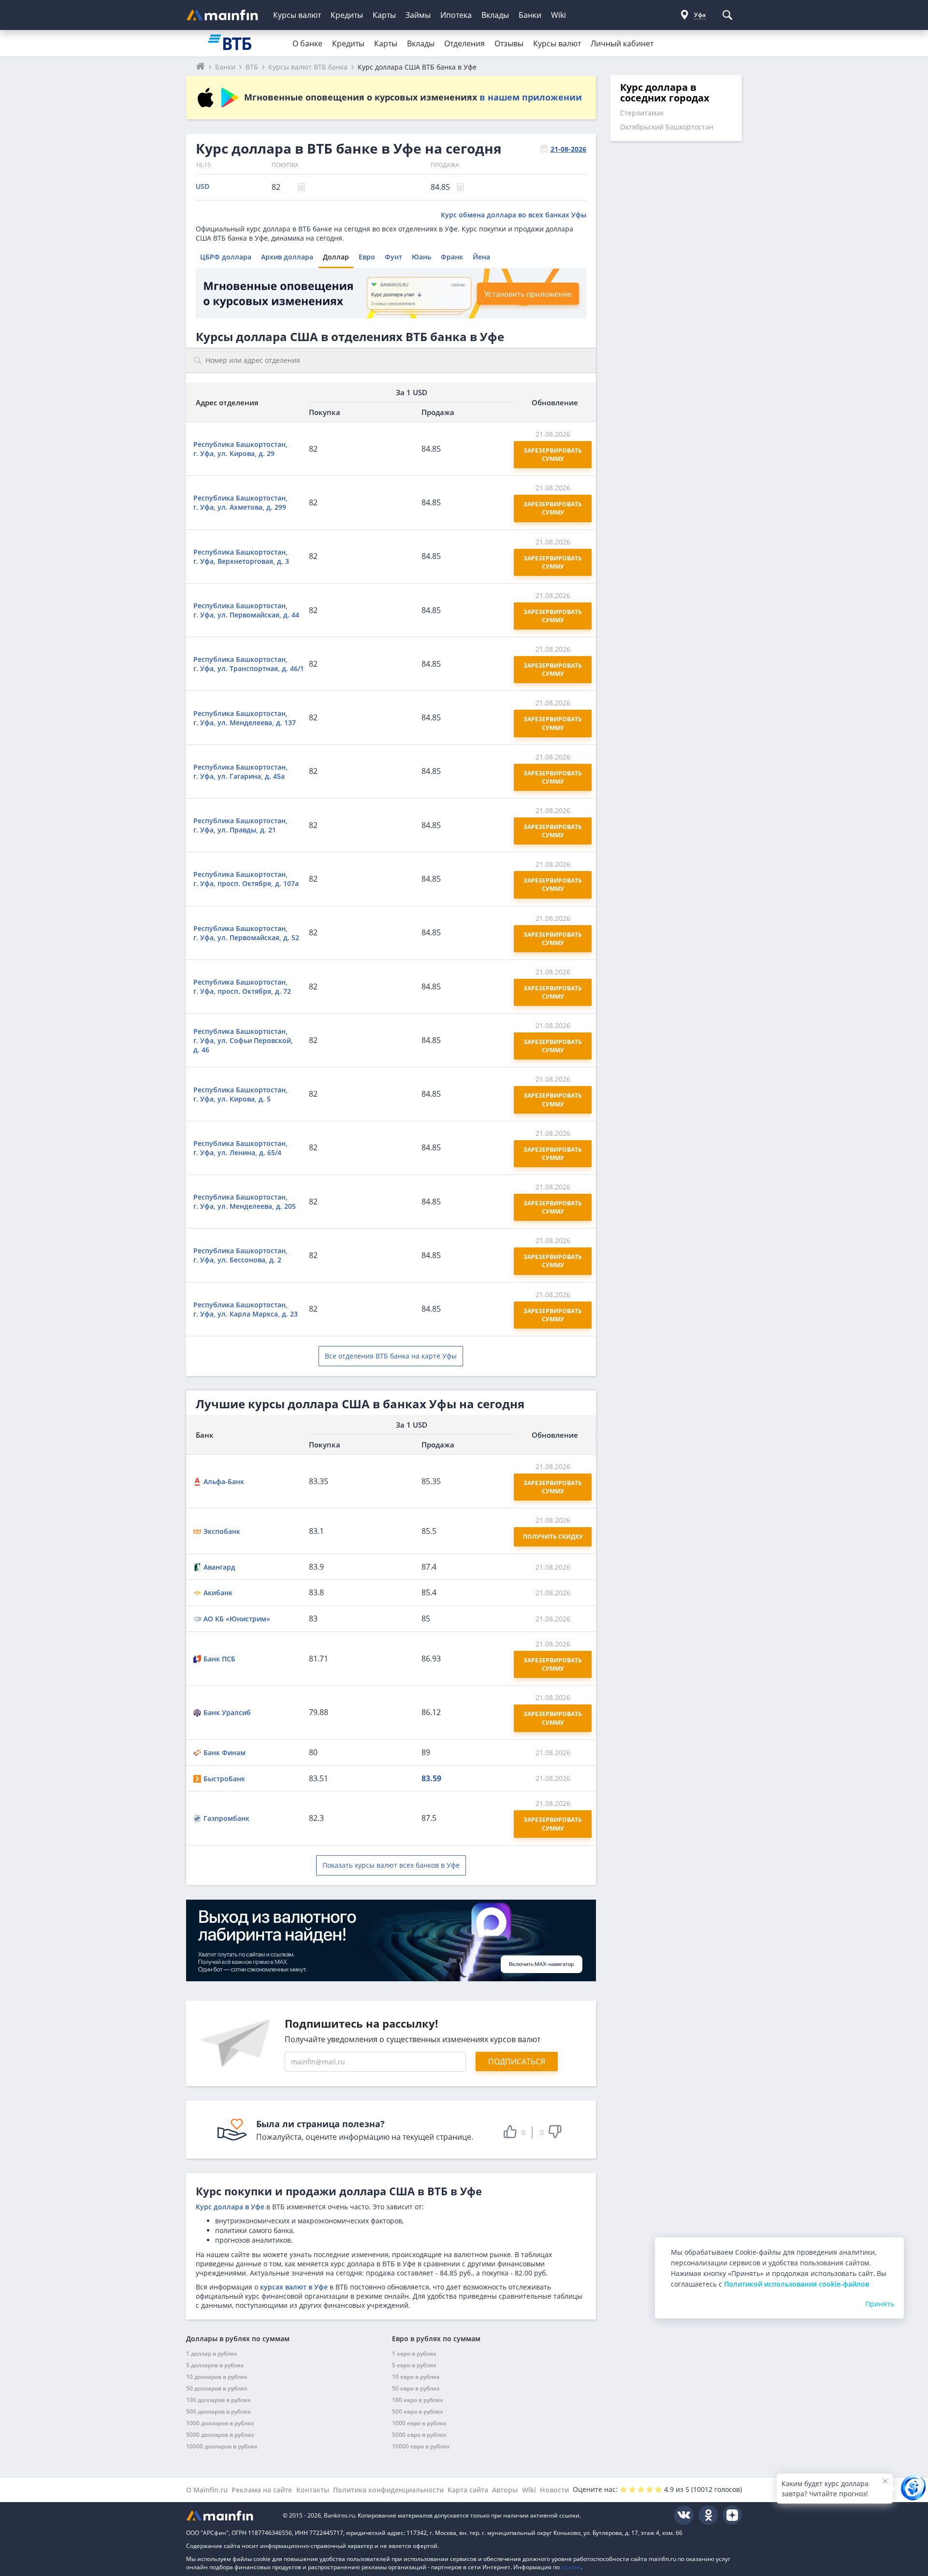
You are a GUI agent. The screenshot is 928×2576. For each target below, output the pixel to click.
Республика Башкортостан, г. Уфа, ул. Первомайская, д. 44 (246, 610)
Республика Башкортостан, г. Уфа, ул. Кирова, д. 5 (240, 1094)
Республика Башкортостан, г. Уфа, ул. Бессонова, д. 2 (240, 1255)
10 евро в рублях (416, 2377)
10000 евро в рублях (421, 2446)
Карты (384, 15)
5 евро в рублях (414, 2365)
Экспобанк (222, 1531)
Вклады (495, 15)
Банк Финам (225, 1753)
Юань (421, 257)
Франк (452, 257)
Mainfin (230, 2515)
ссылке (571, 2567)
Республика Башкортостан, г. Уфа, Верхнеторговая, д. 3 (241, 557)
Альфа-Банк (224, 1481)
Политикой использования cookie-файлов (797, 2284)
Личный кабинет (622, 43)
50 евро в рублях (416, 2388)
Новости (554, 2490)
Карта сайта (468, 2490)
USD (203, 186)
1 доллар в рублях (212, 2354)
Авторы (505, 2490)
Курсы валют (297, 15)
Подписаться (517, 2061)
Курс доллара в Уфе (230, 2207)
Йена (481, 257)
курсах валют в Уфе (294, 2287)
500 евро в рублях (418, 2411)
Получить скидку (553, 1537)
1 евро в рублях (414, 2354)
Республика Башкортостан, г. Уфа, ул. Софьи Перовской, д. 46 (243, 1040)
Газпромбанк (226, 1818)
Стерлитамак (642, 113)
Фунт (393, 257)
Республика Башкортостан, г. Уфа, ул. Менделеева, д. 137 (245, 718)
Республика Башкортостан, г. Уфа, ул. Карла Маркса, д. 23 (246, 1309)
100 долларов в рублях (218, 2400)
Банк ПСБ (219, 1659)
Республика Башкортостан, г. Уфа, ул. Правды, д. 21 (240, 825)
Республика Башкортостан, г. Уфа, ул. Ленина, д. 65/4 (240, 1148)
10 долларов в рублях (217, 2377)
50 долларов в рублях (217, 2388)
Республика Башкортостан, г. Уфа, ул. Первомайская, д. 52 (246, 933)
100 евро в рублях (418, 2400)
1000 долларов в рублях (220, 2423)
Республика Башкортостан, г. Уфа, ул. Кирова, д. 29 (240, 449)
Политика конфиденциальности (388, 2490)
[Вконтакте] (684, 2515)
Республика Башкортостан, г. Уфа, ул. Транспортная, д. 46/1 (249, 664)
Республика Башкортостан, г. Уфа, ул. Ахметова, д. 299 (240, 502)
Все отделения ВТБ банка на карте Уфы (391, 1356)
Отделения (464, 43)
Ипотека (456, 15)
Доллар (336, 257)
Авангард (219, 1567)
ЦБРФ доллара (226, 257)
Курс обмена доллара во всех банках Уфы (514, 215)
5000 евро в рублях (419, 2435)
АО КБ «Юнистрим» (237, 1619)
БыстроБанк (224, 1779)
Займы (418, 15)
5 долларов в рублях (215, 2365)
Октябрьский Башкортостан (667, 127)
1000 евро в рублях (419, 2423)
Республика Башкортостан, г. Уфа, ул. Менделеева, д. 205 (245, 1202)
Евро (367, 257)
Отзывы (509, 43)
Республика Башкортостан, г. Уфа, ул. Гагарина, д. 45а (240, 772)
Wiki (558, 15)
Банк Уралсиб (227, 1712)
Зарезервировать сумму (553, 455)
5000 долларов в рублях (220, 2435)
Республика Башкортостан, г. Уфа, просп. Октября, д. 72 (242, 987)
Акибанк (218, 1593)
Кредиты (347, 15)
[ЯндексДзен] (732, 2515)
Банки (530, 15)
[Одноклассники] (708, 2515)
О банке (307, 43)
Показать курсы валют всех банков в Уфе (391, 1865)
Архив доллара (287, 257)
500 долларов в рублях (218, 2411)
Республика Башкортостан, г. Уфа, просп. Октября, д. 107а (246, 879)
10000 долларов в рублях (222, 2446)
